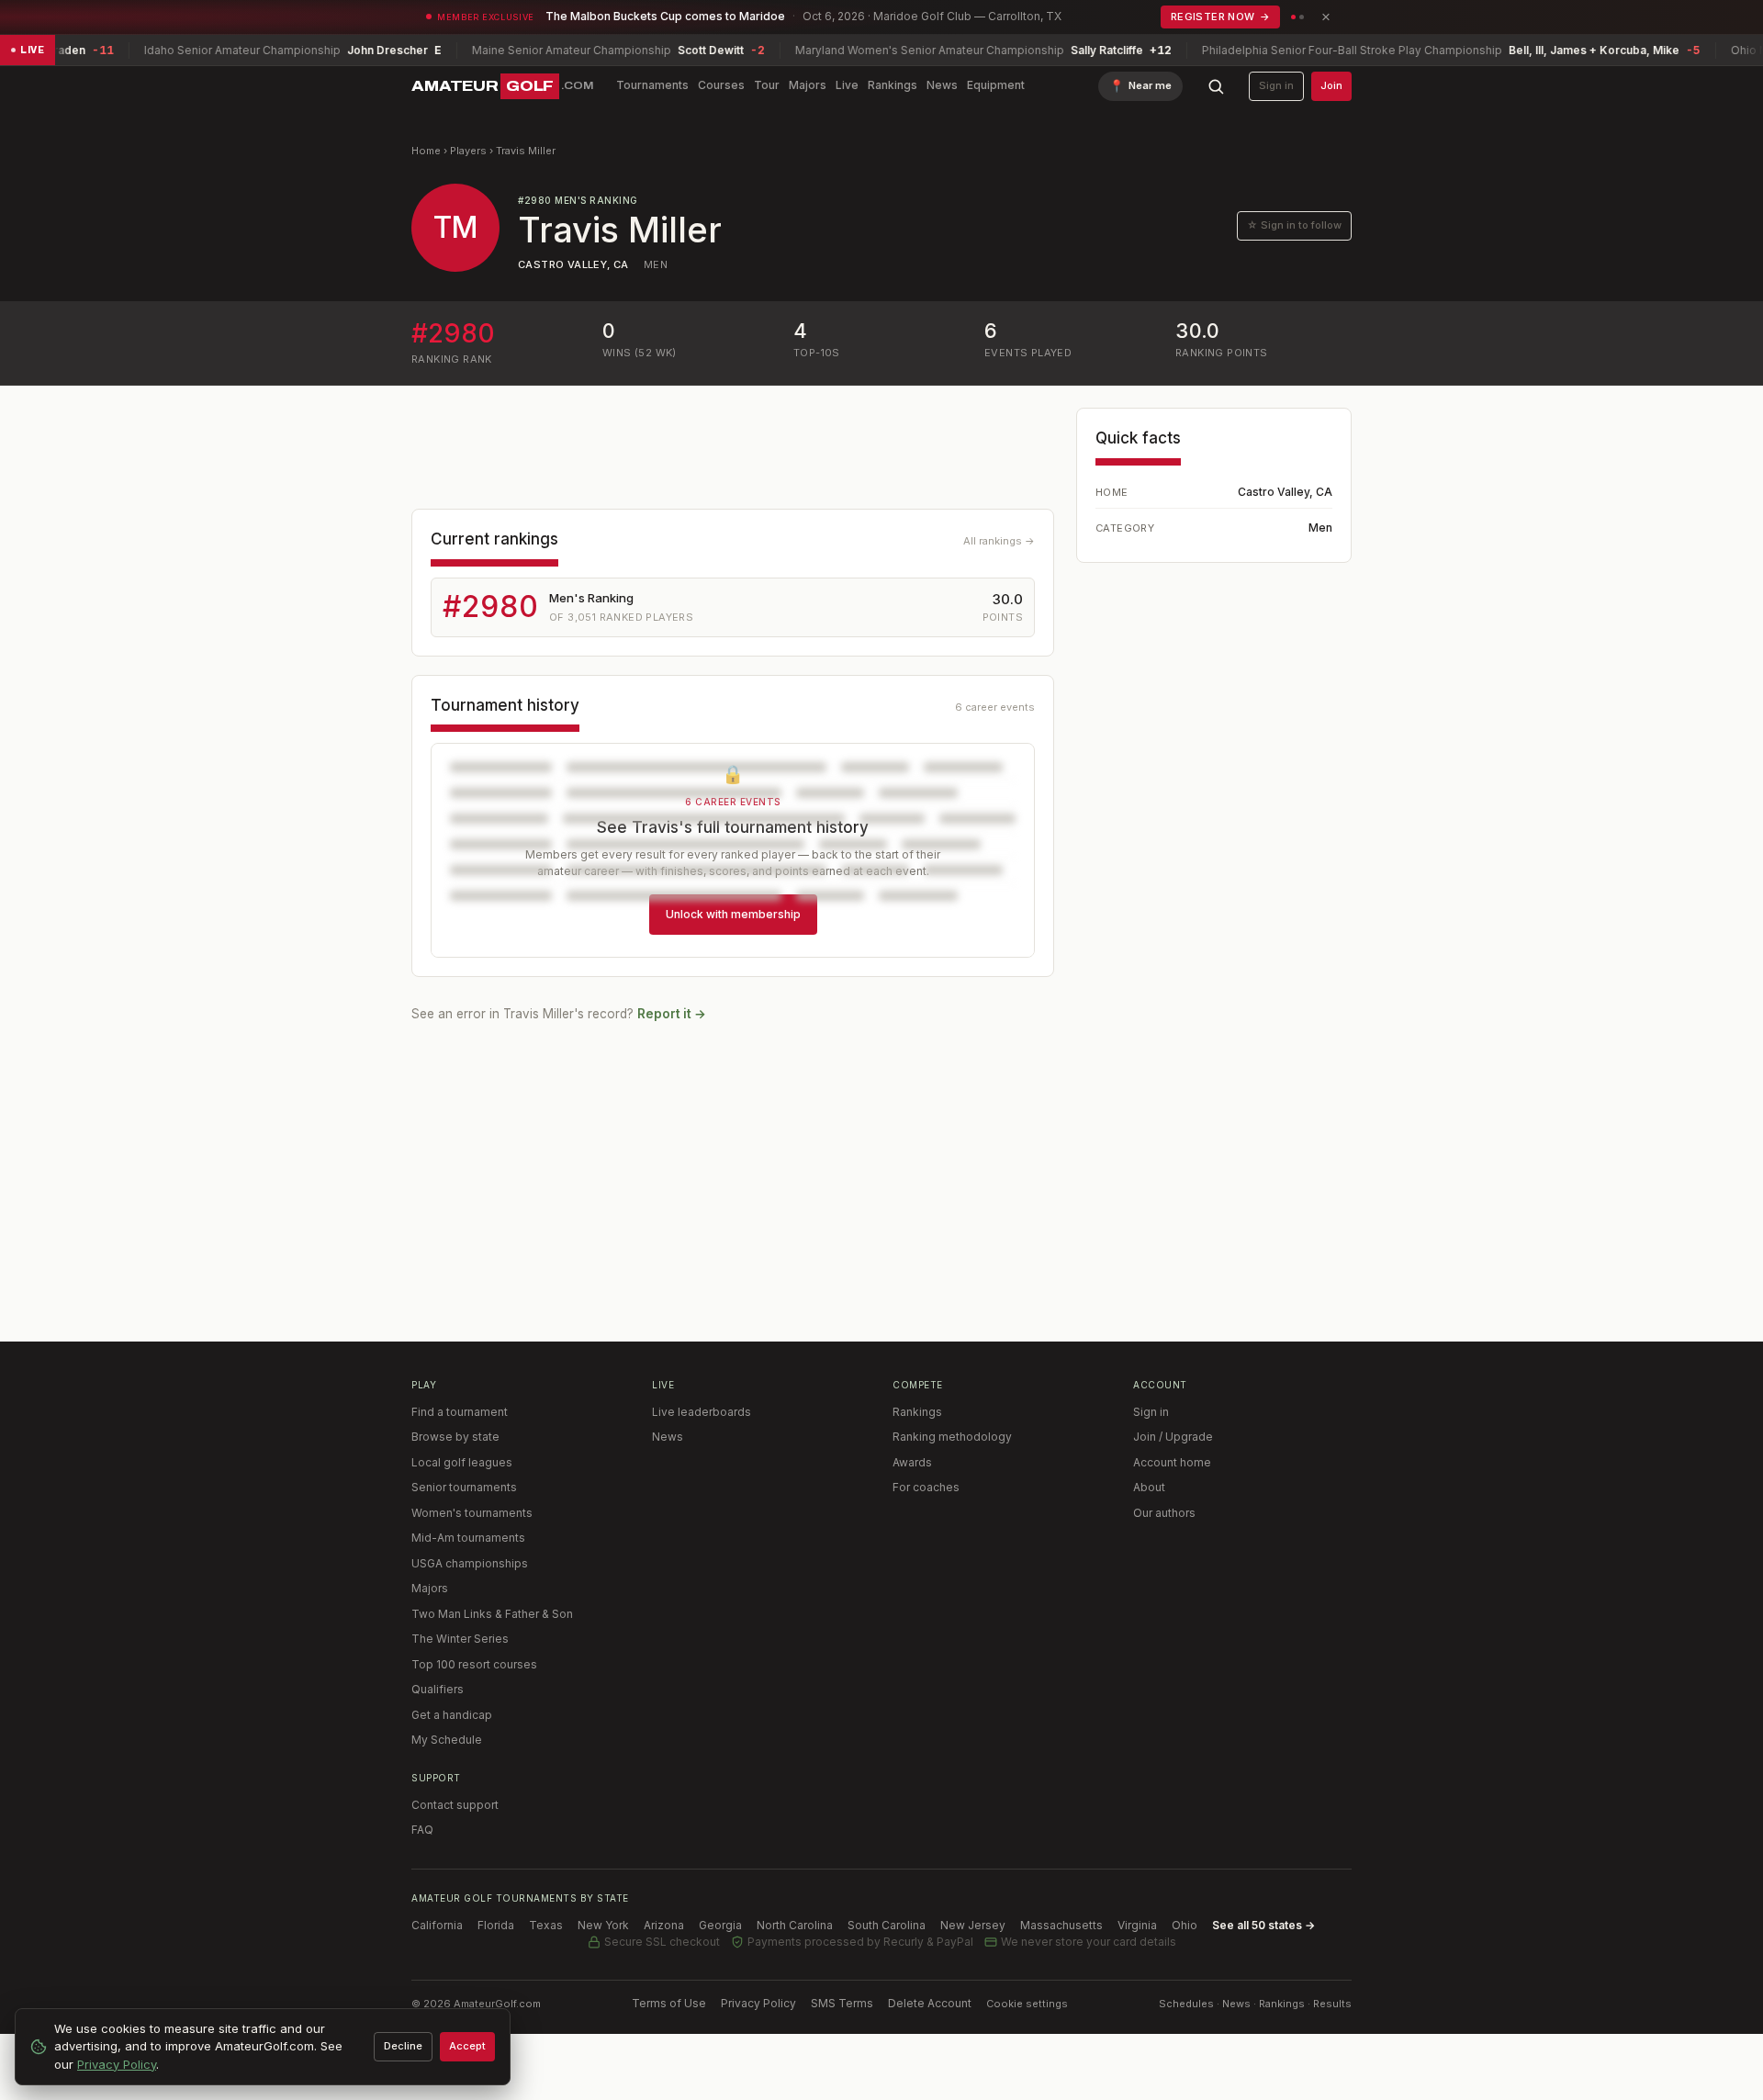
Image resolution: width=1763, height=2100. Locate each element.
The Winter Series (460, 1639)
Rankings (893, 85)
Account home (1172, 1462)
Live (847, 85)
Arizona (664, 1925)
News (942, 85)
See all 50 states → (1263, 1925)
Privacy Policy (758, 2003)
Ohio (1185, 1925)
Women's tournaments (472, 1513)
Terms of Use (669, 2003)
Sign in (1276, 85)
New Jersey (973, 1925)
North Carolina (795, 1925)
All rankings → (999, 541)
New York (603, 1925)
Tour (767, 85)
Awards (912, 1462)
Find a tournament (460, 1412)
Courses (721, 85)
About (1149, 1487)
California (437, 1925)
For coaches (926, 1487)
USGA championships (470, 1563)
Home (426, 151)
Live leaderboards (702, 1412)
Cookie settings (1027, 2004)
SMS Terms (842, 2003)
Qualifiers (438, 1689)
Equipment (996, 85)
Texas (546, 1925)
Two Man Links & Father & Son (492, 1614)
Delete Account (930, 2003)
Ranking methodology (952, 1437)
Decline (403, 2046)
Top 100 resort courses (474, 1664)
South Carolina (887, 1925)
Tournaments (652, 85)
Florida (496, 1925)
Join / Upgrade (1173, 1437)
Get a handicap (452, 1715)
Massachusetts (1061, 1925)
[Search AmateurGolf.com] (1216, 86)
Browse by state (455, 1437)
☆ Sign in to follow (1294, 225)
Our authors (1164, 1513)
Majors (808, 85)
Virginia (1137, 1925)
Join (1331, 85)
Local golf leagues (462, 1462)
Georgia (720, 1925)
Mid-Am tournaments (468, 1538)
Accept (467, 2046)
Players (468, 151)
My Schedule (447, 1740)
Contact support (455, 1805)
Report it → (672, 1014)
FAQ (422, 1830)
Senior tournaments (464, 1487)
